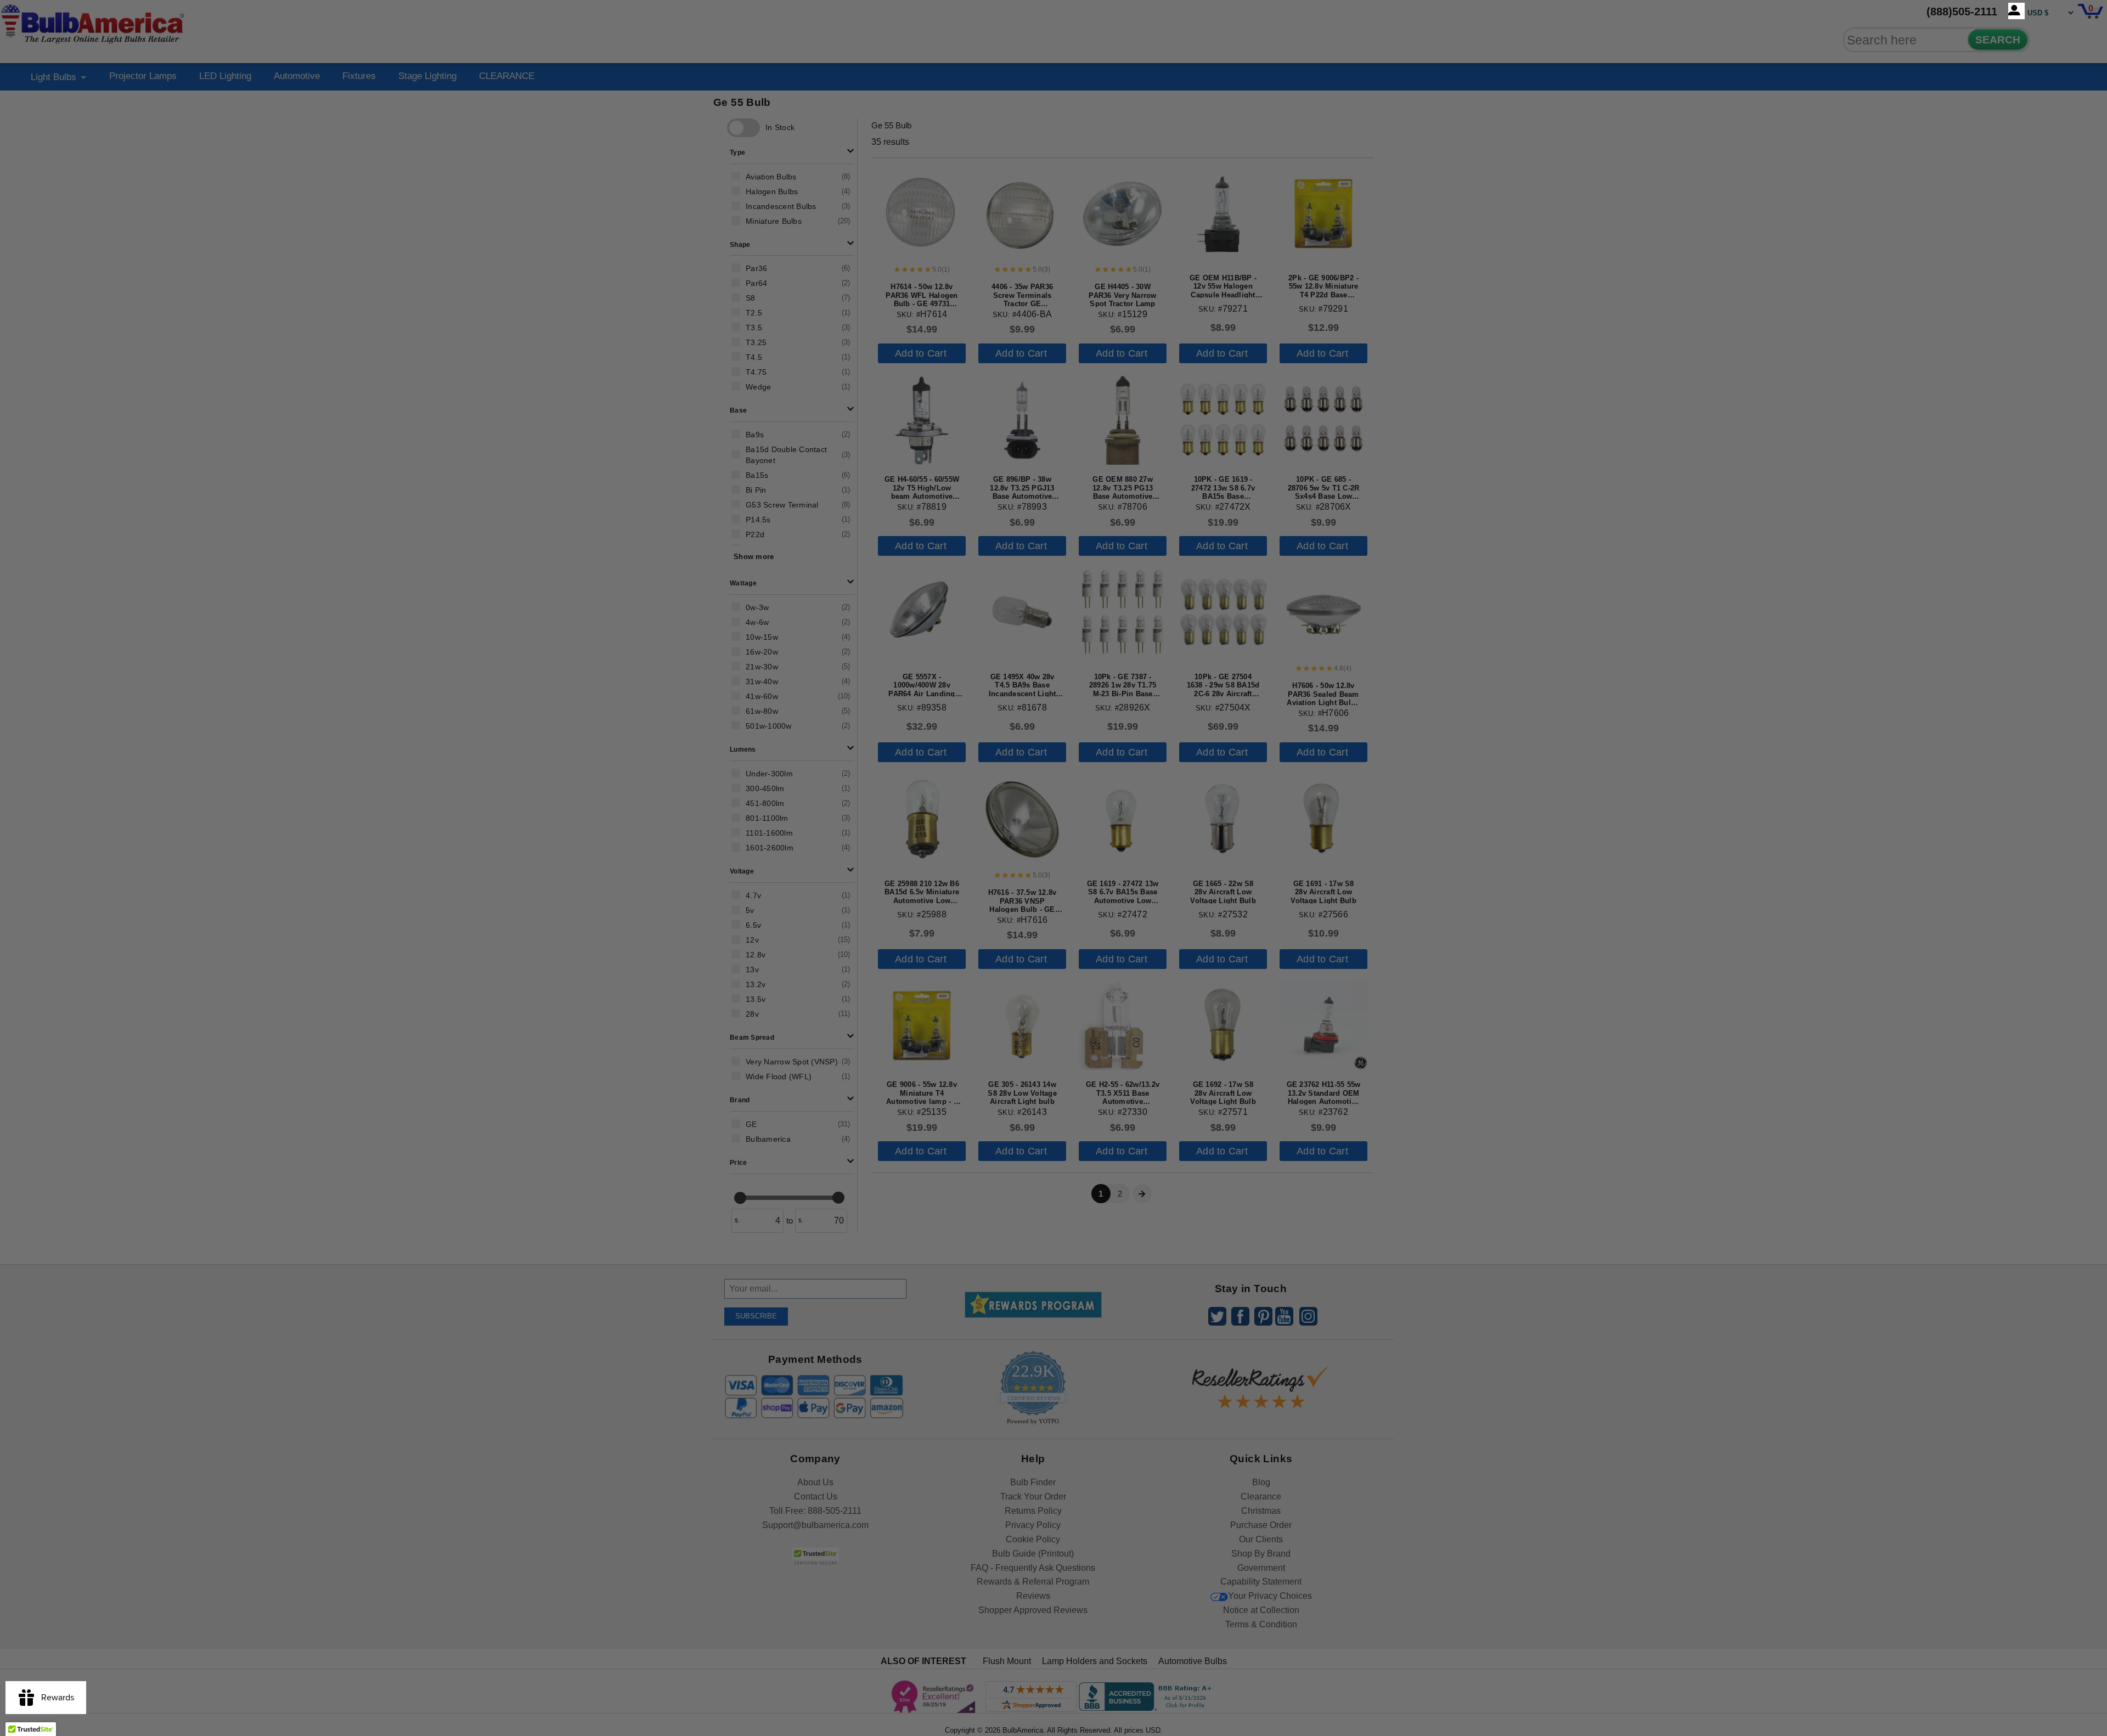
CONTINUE (1054, 957)
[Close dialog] (1167, 746)
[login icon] (2016, 11)
